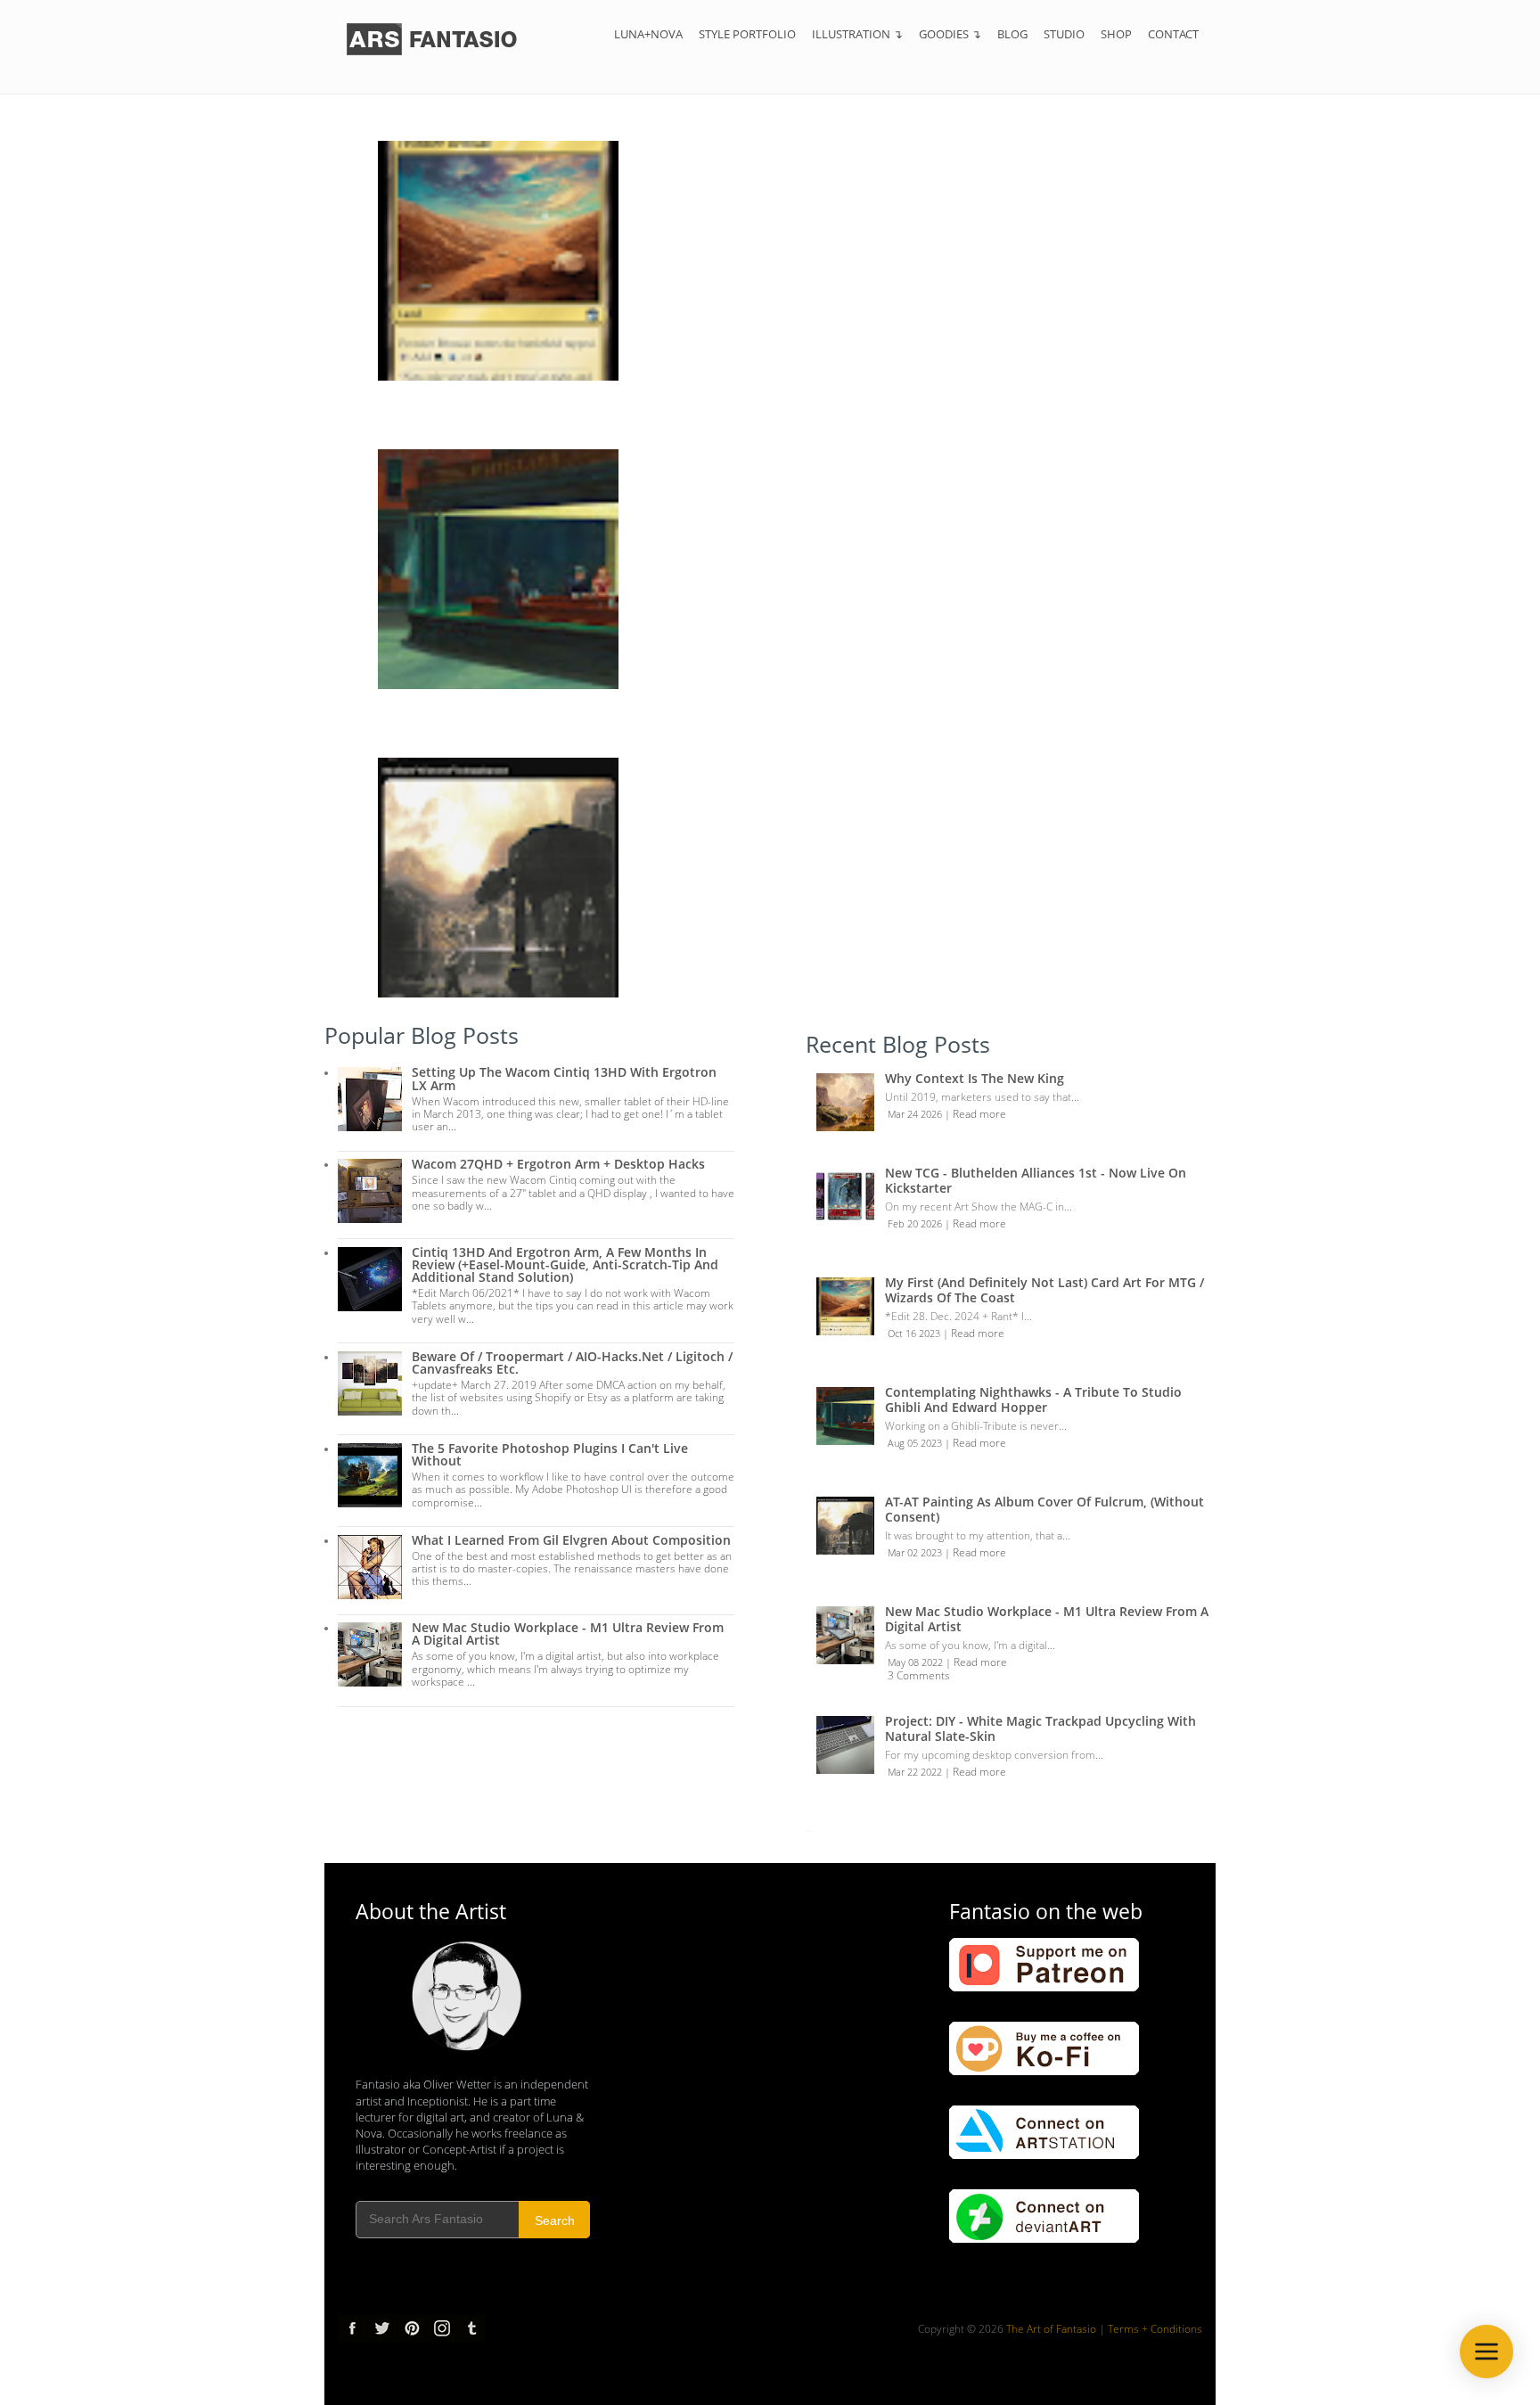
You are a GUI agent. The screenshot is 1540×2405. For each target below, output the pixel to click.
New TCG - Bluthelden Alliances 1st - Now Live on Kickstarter (1036, 1180)
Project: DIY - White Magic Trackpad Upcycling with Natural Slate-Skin (1040, 1728)
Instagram (441, 2328)
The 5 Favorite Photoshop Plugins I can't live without (550, 1454)
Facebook (353, 2328)
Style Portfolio (747, 34)
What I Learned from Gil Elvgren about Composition (571, 1540)
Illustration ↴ (857, 34)
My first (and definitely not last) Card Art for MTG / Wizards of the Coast (1044, 1290)
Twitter (382, 2328)
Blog (1012, 34)
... (808, 1829)
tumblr (471, 2328)
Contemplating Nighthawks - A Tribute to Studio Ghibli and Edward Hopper (1033, 1399)
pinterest (412, 2328)
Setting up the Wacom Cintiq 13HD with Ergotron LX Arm (564, 1078)
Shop (1116, 34)
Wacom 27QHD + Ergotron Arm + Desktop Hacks (558, 1164)
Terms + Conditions (1155, 2329)
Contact (1173, 34)
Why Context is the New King (975, 1078)
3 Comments (919, 1675)
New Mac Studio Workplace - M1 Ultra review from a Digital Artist (568, 1633)
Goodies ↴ (950, 34)
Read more (979, 1114)
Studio (1064, 34)
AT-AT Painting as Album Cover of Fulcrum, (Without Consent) (1044, 1509)
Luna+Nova (648, 34)
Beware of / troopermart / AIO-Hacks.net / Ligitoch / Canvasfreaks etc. (572, 1363)
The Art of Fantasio (412, 22)
